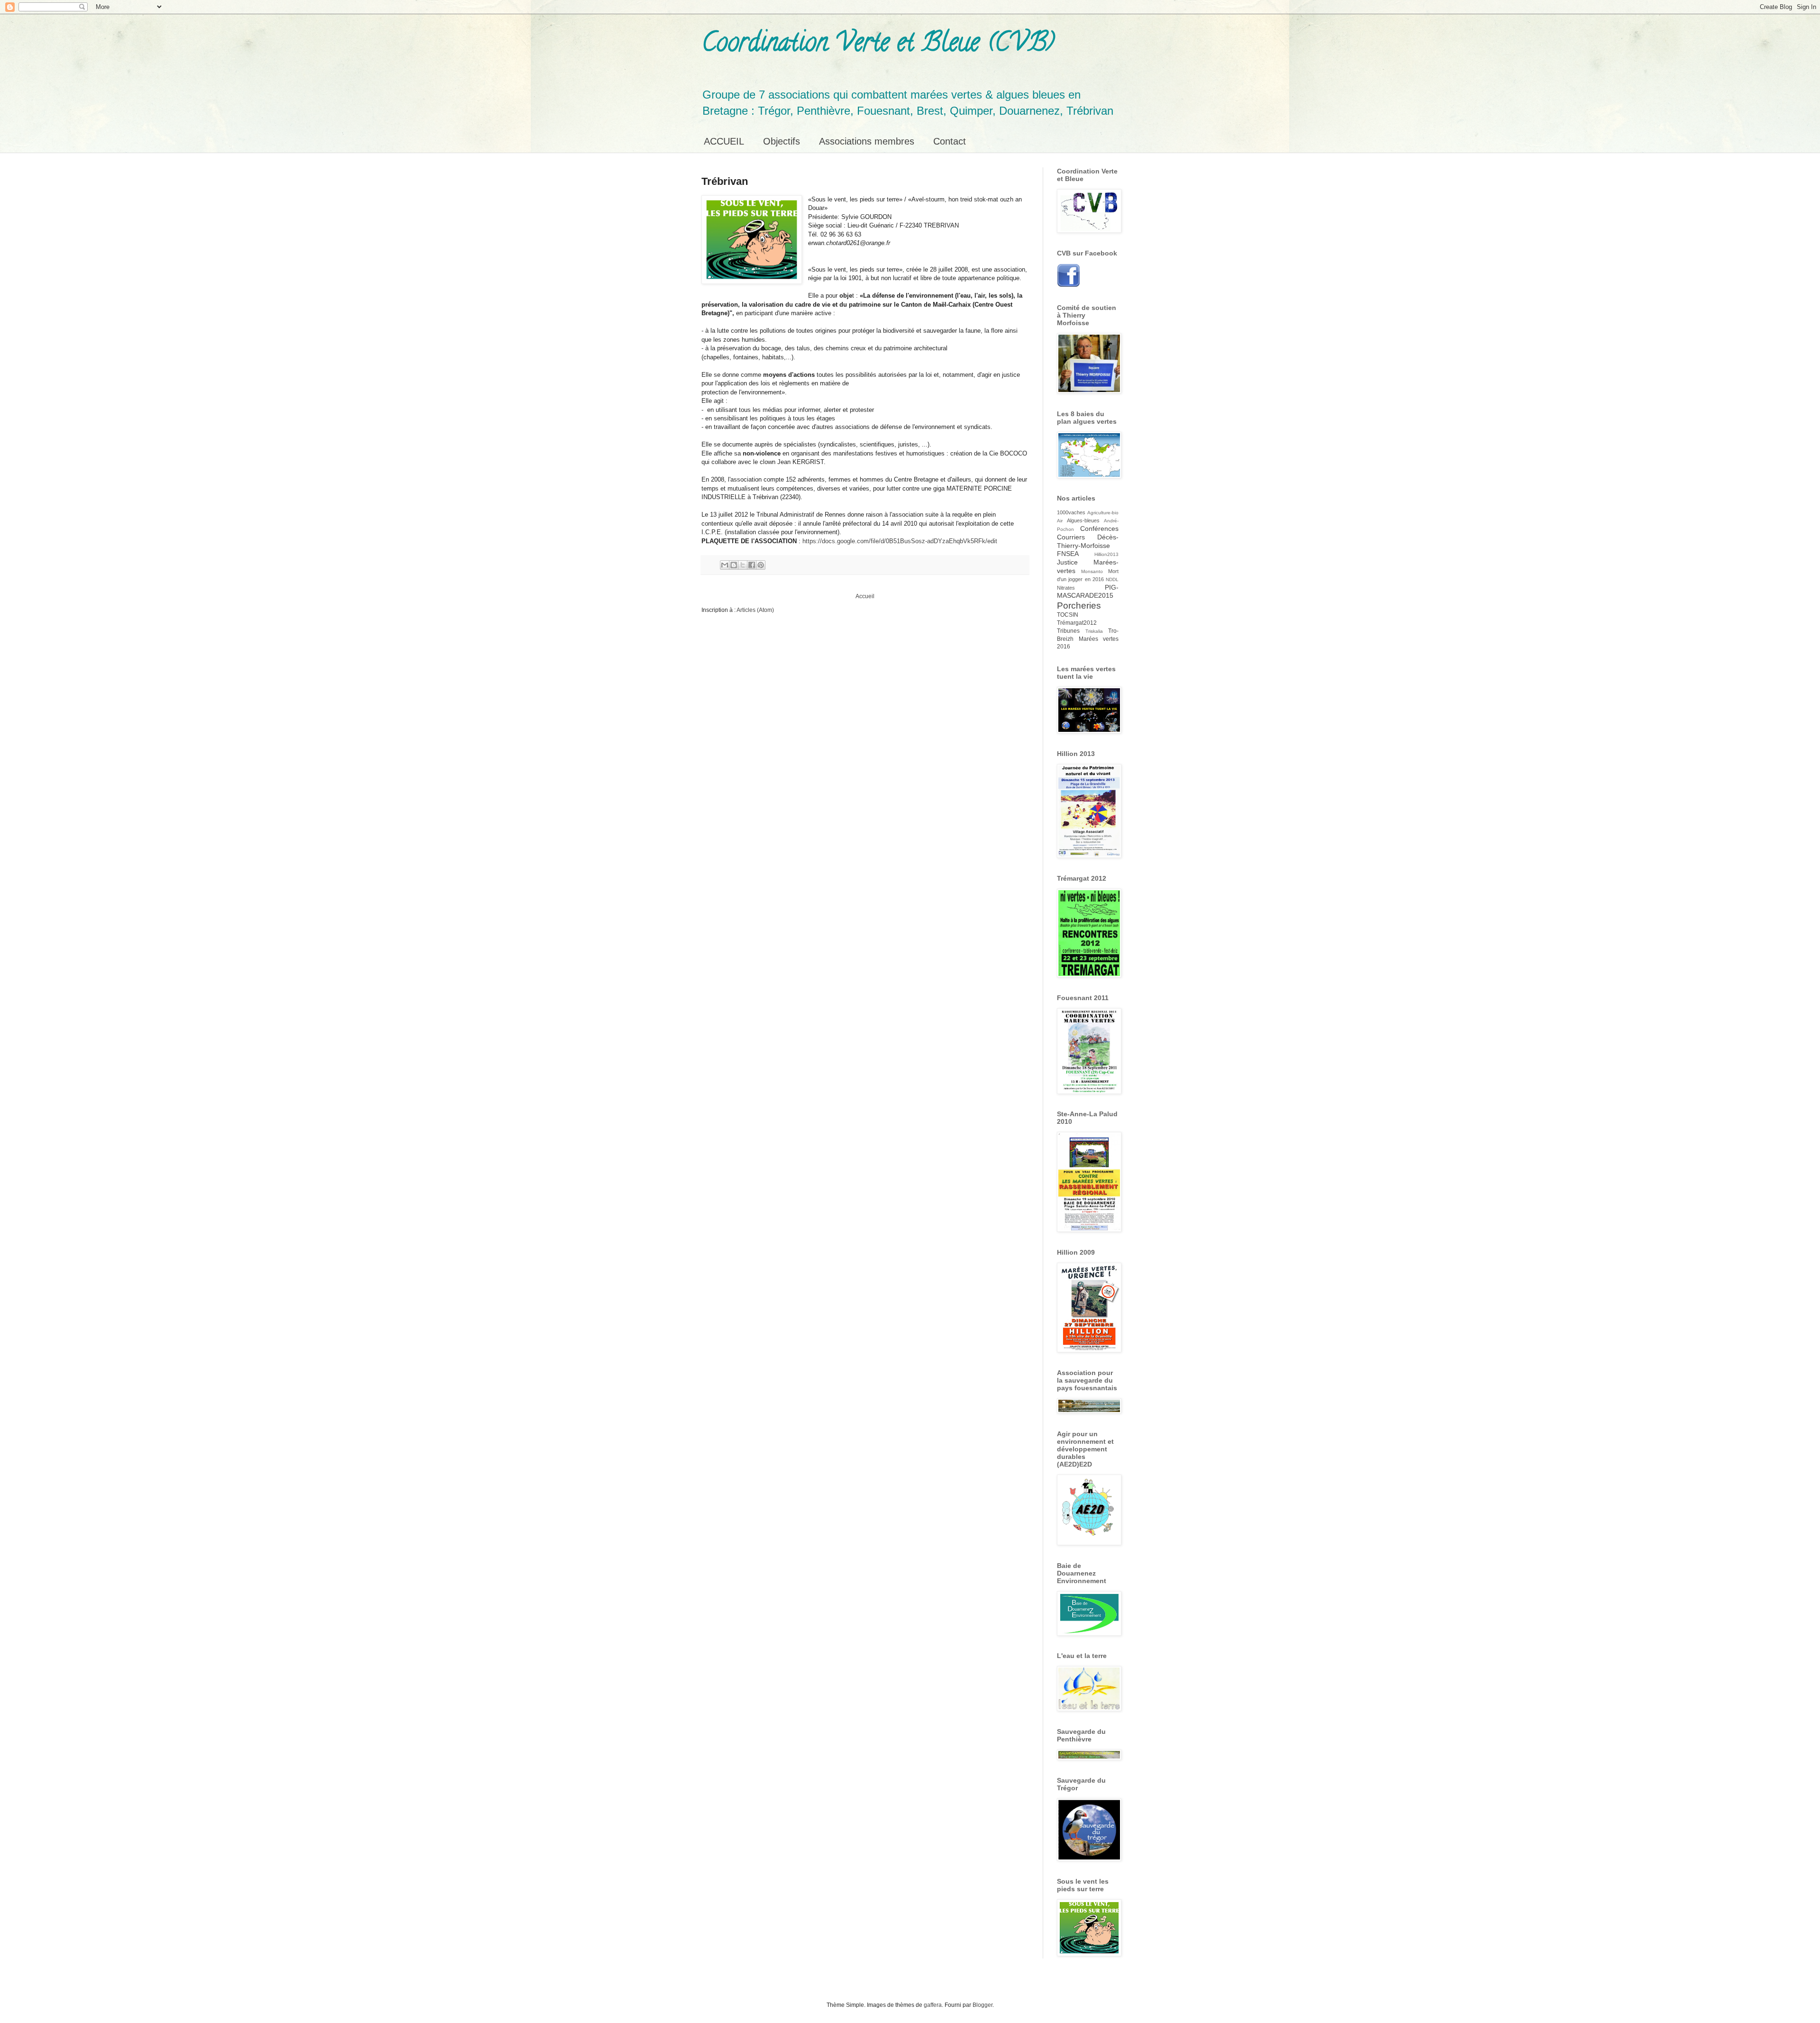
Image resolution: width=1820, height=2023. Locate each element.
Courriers (1071, 537)
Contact (950, 141)
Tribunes (1068, 631)
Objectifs (782, 141)
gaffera (933, 2005)
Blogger (983, 2005)
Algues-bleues (1083, 520)
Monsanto (1092, 571)
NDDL (1112, 579)
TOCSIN (1068, 615)
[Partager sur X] (743, 565)
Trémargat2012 (1077, 623)
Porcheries (1079, 606)
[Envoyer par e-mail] (725, 565)
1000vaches (1071, 512)
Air (1060, 521)
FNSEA (1068, 554)
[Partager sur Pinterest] (761, 565)
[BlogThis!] (734, 565)
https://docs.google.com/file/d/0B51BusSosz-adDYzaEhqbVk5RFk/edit (900, 541)
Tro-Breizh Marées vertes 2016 (1088, 639)
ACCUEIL (724, 141)
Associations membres (867, 141)
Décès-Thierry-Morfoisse (1088, 541)
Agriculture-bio (1103, 513)
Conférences (1099, 529)
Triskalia (1094, 631)
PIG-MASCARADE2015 (1088, 592)
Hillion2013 (1106, 554)
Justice (1067, 562)
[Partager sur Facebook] (752, 565)
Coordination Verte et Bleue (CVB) (878, 45)
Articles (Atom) (755, 610)
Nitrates (1066, 588)
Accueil (865, 596)
